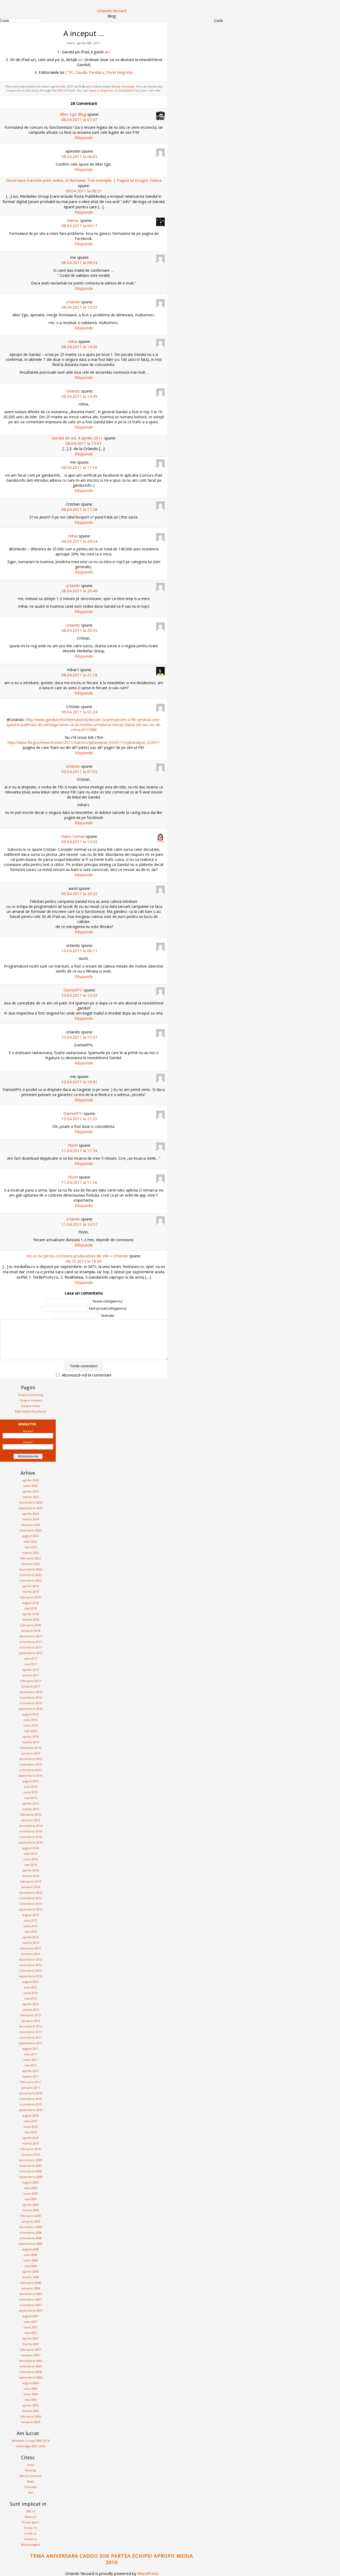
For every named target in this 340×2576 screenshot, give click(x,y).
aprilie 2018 (31, 1614)
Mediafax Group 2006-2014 (31, 2441)
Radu (31, 2481)
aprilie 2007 (31, 2338)
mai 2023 (31, 1547)
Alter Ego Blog (73, 114)
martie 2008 (31, 2277)
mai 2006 (31, 2400)
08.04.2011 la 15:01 (84, 443)
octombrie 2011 (31, 2037)
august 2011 (31, 2049)
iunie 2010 (31, 2127)
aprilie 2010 (31, 2138)
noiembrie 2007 (31, 2299)
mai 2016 (31, 1731)
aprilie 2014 (31, 1870)
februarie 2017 (31, 1681)
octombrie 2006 (31, 2372)
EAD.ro (31, 2511)
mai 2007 (31, 2333)
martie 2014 (31, 1876)
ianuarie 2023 (31, 1564)
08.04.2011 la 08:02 (79, 156)
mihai (73, 341)
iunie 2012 (31, 1993)
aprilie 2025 (31, 1491)
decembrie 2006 (31, 2361)
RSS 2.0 (63, 90)
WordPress (148, 2573)
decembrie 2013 (31, 1893)
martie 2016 (31, 1742)
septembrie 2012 (31, 1976)
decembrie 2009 (31, 2160)
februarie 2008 (31, 2283)
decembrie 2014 (31, 1826)
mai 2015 (31, 1798)
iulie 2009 (31, 2188)
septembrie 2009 (31, 2177)
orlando (73, 302)
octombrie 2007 (31, 2305)
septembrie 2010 (31, 2110)
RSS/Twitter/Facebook (31, 1411)
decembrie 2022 (31, 1569)
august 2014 (31, 1848)
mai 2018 (31, 1608)
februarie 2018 (31, 1625)
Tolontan (31, 2487)
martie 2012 (31, 2010)
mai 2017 (31, 1664)
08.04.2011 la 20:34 (79, 541)
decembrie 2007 (31, 2294)
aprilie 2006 (31, 2405)
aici (107, 52)
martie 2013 (31, 1943)
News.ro (31, 2517)
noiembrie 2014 (31, 1831)
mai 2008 (31, 2266)
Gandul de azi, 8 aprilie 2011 (77, 438)
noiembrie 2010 (31, 2099)
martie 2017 (31, 1675)
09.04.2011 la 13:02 (79, 842)
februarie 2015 (31, 1815)
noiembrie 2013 (31, 1898)
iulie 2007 (31, 2322)
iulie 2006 (31, 2389)
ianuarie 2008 (31, 2288)
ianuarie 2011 (31, 2088)
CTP (69, 72)
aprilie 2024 (31, 1514)
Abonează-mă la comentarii (87, 1375)
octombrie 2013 (31, 1904)
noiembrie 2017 (31, 1642)
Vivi (31, 2493)
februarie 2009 (31, 2216)
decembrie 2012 (31, 1959)
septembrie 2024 (31, 1508)
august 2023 (31, 1536)
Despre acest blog (31, 1395)
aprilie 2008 (31, 2271)
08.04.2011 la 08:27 (84, 191)
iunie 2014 (31, 1859)
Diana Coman (73, 836)
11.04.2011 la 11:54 (79, 1150)
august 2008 (31, 2249)
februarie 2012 (31, 2015)
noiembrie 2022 (31, 1575)
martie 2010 (31, 2143)
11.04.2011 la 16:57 (79, 1224)
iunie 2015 (31, 1792)
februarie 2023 (31, 1558)
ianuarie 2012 (31, 2021)
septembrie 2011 (31, 2043)
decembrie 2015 (31, 1759)
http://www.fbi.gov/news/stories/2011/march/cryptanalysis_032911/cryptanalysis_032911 (84, 742)
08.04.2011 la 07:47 (79, 119)
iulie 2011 (31, 2054)
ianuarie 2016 (31, 1753)
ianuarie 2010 (31, 2154)
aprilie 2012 (31, 2004)
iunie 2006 (31, 2394)
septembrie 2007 (31, 2310)
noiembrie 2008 (31, 2232)
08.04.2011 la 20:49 (79, 591)
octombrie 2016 (31, 1703)
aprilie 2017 (31, 1670)
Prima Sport (31, 2522)
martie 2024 (31, 1519)
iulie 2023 (31, 1541)
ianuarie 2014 (31, 1887)
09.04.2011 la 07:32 (79, 771)
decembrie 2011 (31, 2026)
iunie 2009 (31, 2193)
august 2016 (31, 1714)
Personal (128, 86)
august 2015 (31, 1781)
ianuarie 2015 (31, 1820)
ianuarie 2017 (31, 1686)
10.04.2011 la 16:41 (79, 1082)
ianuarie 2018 (31, 1631)
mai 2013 (31, 1932)
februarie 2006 (31, 2416)
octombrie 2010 (31, 2104)
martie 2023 (31, 1553)
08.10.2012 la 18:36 (84, 1261)
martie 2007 (31, 2344)
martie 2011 (31, 2076)
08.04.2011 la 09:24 (79, 262)
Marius (73, 220)
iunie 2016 (31, 1725)
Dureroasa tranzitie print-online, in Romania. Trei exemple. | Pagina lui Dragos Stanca (84, 180)
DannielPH (73, 990)
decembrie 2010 (31, 2093)
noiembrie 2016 (31, 1697)
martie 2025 (31, 1497)
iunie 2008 (31, 2260)
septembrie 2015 (31, 1775)
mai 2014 (31, 1865)
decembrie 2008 (31, 2227)
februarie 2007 (31, 2350)
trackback (125, 90)
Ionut (31, 2465)
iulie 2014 (31, 1854)
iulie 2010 (31, 2121)
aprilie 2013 (31, 1937)
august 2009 (31, 2182)
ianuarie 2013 (31, 1954)
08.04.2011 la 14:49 (79, 396)
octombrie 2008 (31, 2238)
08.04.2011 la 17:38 (79, 509)
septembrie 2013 (31, 1909)
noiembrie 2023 (31, 1530)
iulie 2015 (31, 1787)
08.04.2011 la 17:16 (79, 467)
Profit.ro (31, 2533)
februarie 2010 (31, 2149)
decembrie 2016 (31, 1692)
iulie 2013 (31, 1920)
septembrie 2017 (31, 1653)
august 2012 (31, 1982)
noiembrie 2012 (31, 1965)
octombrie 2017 (31, 1647)
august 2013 (31, 1915)
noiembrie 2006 (31, 2366)
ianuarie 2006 (31, 2422)
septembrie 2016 (31, 1709)
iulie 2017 (31, 1658)
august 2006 (31, 2383)
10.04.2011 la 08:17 (79, 951)
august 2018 (31, 1603)
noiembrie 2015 (31, 1764)
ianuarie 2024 (31, 1525)
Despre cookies (31, 1400)
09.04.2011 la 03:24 (79, 712)
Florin (73, 1145)
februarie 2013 (31, 1948)
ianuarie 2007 (31, 2355)
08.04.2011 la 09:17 (79, 226)
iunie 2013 (31, 1926)
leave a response (101, 90)
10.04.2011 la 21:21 (79, 1119)
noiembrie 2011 (31, 2032)
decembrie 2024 (31, 1502)
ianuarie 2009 (31, 2221)
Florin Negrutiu (119, 72)
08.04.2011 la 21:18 (79, 675)
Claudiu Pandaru (89, 72)
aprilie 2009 (31, 2205)
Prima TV (31, 2528)
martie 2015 (31, 1809)
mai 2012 (31, 1998)
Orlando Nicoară (112, 11)
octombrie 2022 (31, 1580)
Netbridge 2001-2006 (31, 2446)
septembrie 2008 (31, 2244)
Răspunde (84, 137)
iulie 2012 (31, 1987)
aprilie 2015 (31, 1803)
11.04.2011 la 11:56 (79, 1182)
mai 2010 (31, 2132)
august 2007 (31, 2316)
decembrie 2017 (31, 1636)
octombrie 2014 (31, 1837)
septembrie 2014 (31, 1842)
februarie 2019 (31, 1597)
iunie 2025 (31, 1486)
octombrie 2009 (31, 2171)
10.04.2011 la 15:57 (79, 1037)
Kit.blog (31, 2470)
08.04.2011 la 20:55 (79, 630)
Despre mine (31, 1406)
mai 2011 (31, 2065)
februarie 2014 (31, 1881)
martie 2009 (31, 2210)
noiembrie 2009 (31, 2166)
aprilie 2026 (31, 1480)
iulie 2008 (31, 2255)
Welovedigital (31, 2545)
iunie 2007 (31, 2327)
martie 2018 (31, 1619)
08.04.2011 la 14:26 (79, 347)
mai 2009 (31, 2199)
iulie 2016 (31, 1720)
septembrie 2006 (31, 2377)
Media (116, 86)
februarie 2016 (31, 1748)
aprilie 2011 (31, 2071)
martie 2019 (31, 1592)
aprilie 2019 (31, 1586)
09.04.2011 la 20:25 (79, 894)
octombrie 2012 (31, 1971)
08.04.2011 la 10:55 (79, 307)
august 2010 (31, 2115)
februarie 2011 (31, 2082)
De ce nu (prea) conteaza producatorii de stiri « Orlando (77, 1256)
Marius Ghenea (31, 2476)
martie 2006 (31, 2411)
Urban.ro (31, 2539)
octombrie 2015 (31, 1770)
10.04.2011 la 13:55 (79, 995)
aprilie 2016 (31, 1736)
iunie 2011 (31, 2060)
